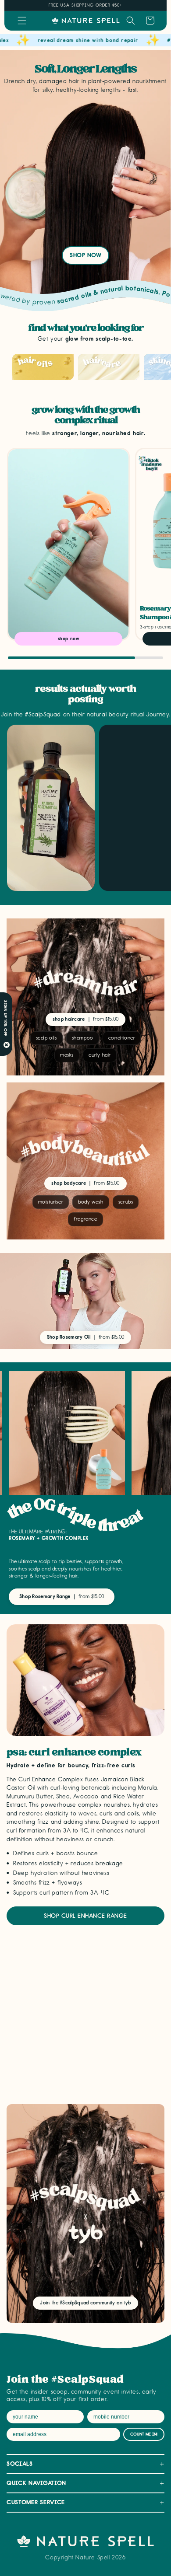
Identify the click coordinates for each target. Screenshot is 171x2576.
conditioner (122, 1038)
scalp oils (46, 1038)
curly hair (100, 1055)
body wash (91, 1202)
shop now (85, 255)
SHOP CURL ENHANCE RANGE (85, 1916)
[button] (22, 21)
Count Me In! (144, 2434)
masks (67, 1055)
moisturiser (51, 1202)
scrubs (126, 1202)
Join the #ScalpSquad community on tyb (85, 2303)
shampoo (83, 1038)
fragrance (85, 1219)
